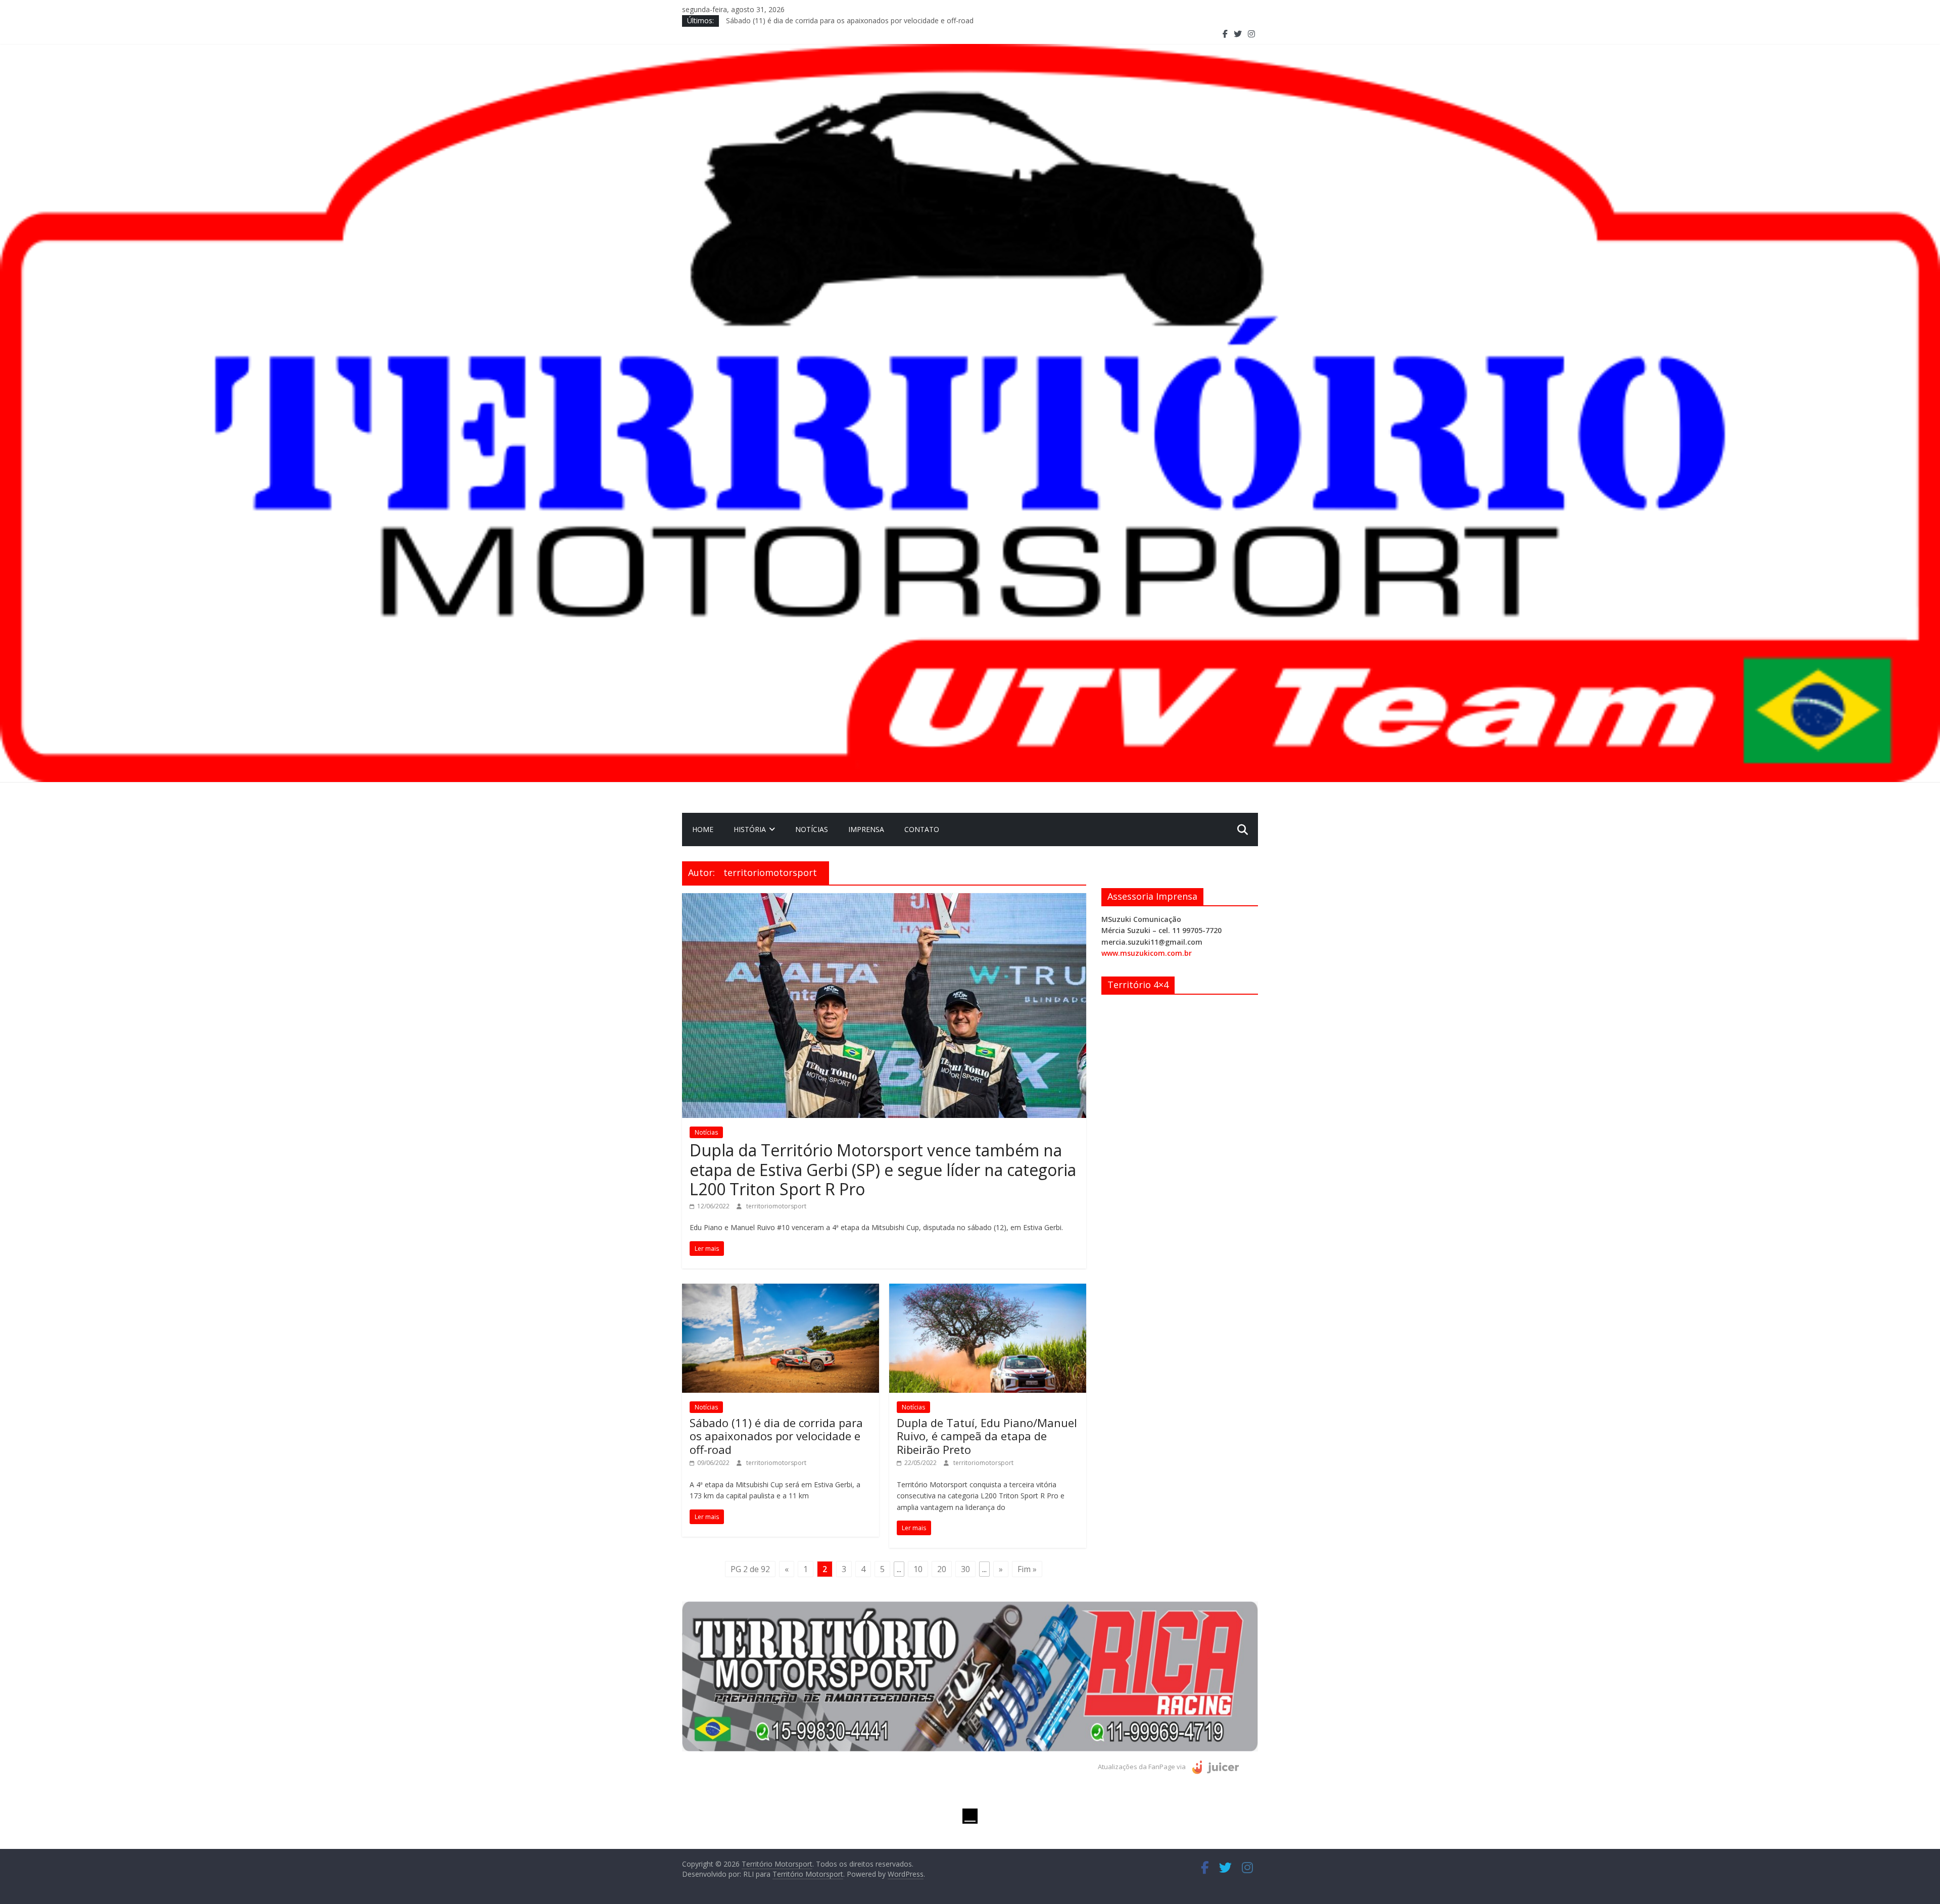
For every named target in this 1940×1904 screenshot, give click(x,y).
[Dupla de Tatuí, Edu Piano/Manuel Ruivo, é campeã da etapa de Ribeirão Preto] (988, 1290)
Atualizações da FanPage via (1143, 1767)
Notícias (812, 829)
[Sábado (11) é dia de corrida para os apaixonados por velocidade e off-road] (781, 1290)
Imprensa (866, 829)
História (750, 829)
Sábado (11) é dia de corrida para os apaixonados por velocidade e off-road (776, 1436)
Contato (922, 829)
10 (918, 1569)
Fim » (1027, 1569)
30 (965, 1569)
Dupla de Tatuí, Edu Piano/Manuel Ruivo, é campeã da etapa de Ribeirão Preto (987, 1436)
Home (703, 829)
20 (942, 1569)
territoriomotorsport (776, 1206)
